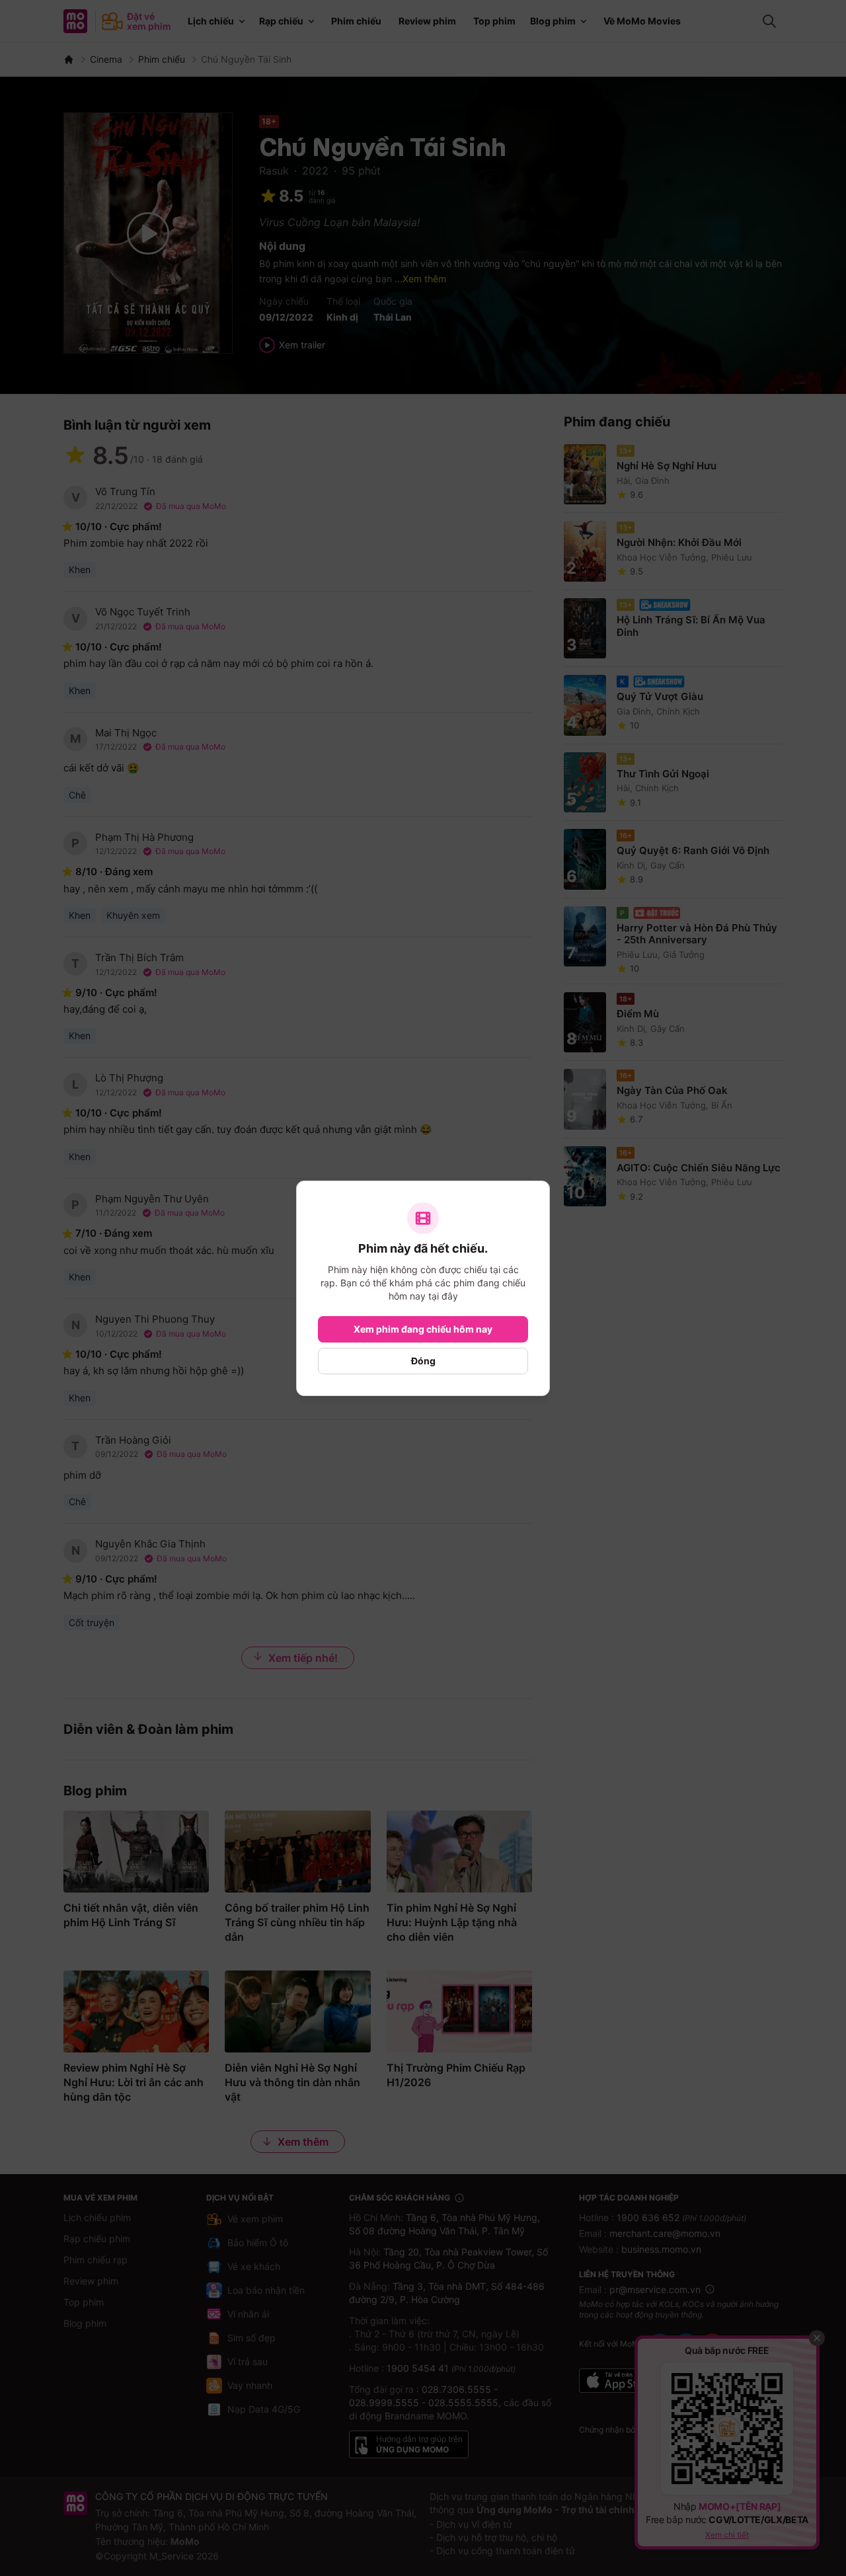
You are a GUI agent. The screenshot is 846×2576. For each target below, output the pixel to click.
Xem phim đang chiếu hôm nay (423, 1329)
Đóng (423, 1361)
